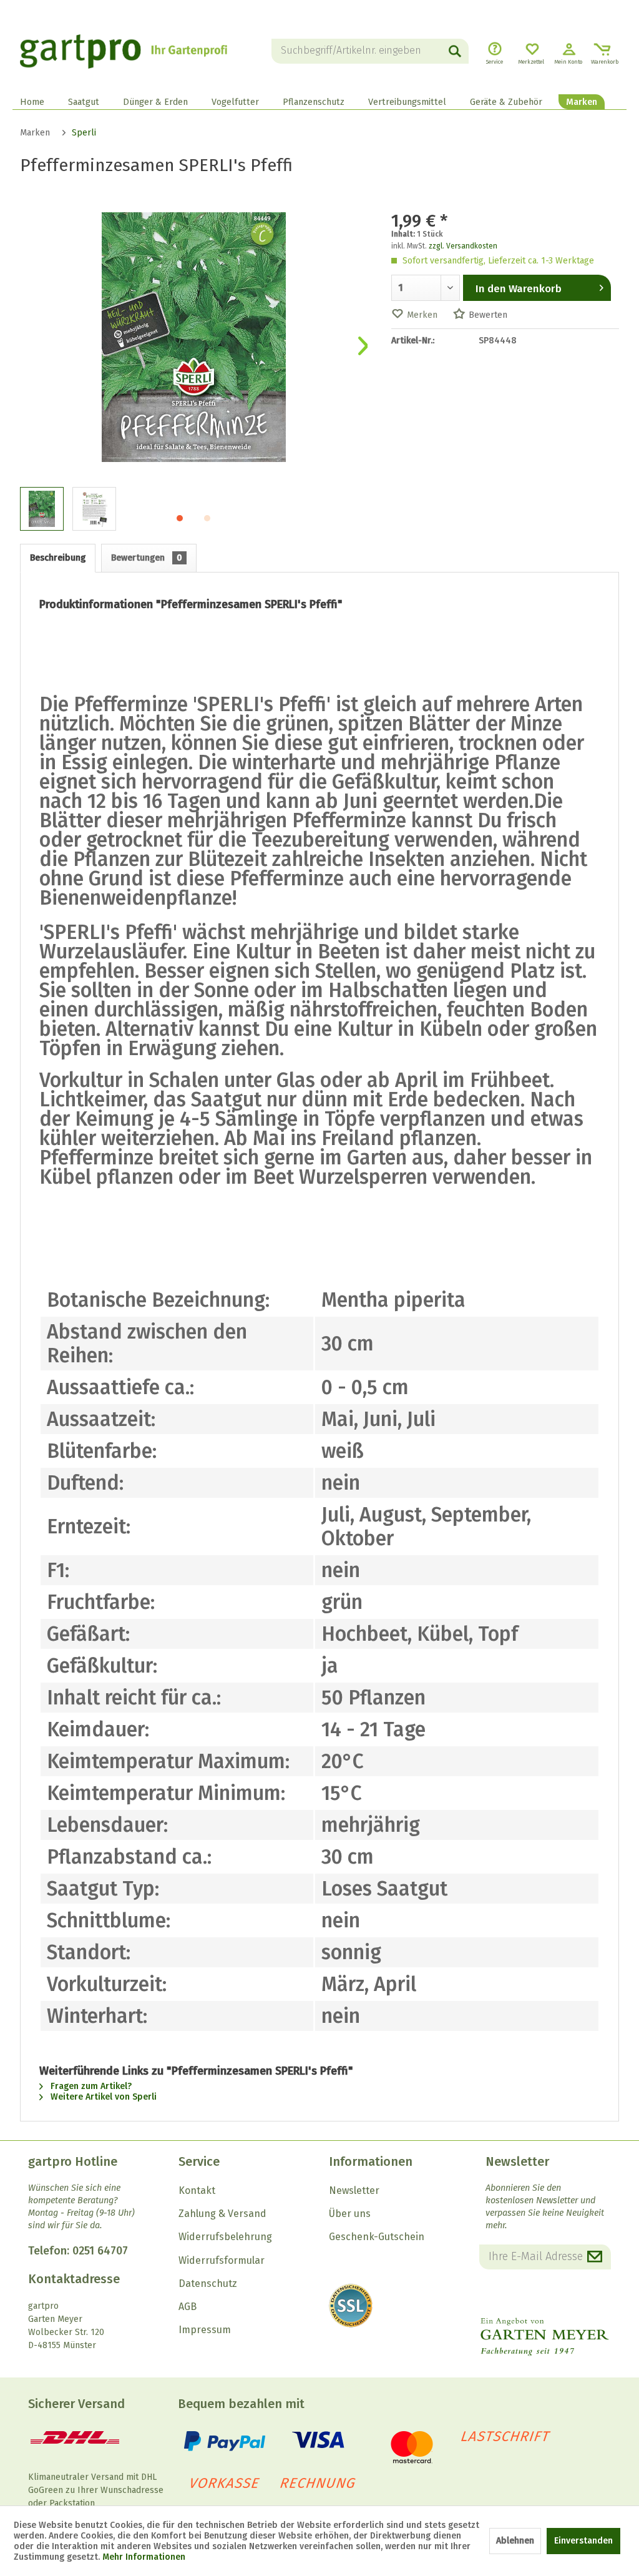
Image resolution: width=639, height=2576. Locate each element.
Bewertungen (147, 558)
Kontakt (197, 2190)
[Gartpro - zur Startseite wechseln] (124, 51)
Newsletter (354, 2190)
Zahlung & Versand (222, 2214)
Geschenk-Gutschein (377, 2237)
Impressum (205, 2330)
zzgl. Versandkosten (463, 246)
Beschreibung (58, 558)
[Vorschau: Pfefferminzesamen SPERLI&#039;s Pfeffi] (42, 509)
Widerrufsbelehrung (225, 2237)
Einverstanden (583, 2541)
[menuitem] (370, 51)
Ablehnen (515, 2541)
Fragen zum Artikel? (90, 2086)
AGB (188, 2307)
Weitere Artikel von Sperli (102, 2097)
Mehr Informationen (144, 2557)
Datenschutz (208, 2283)
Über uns (350, 2214)
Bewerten (488, 315)
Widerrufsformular (222, 2260)
